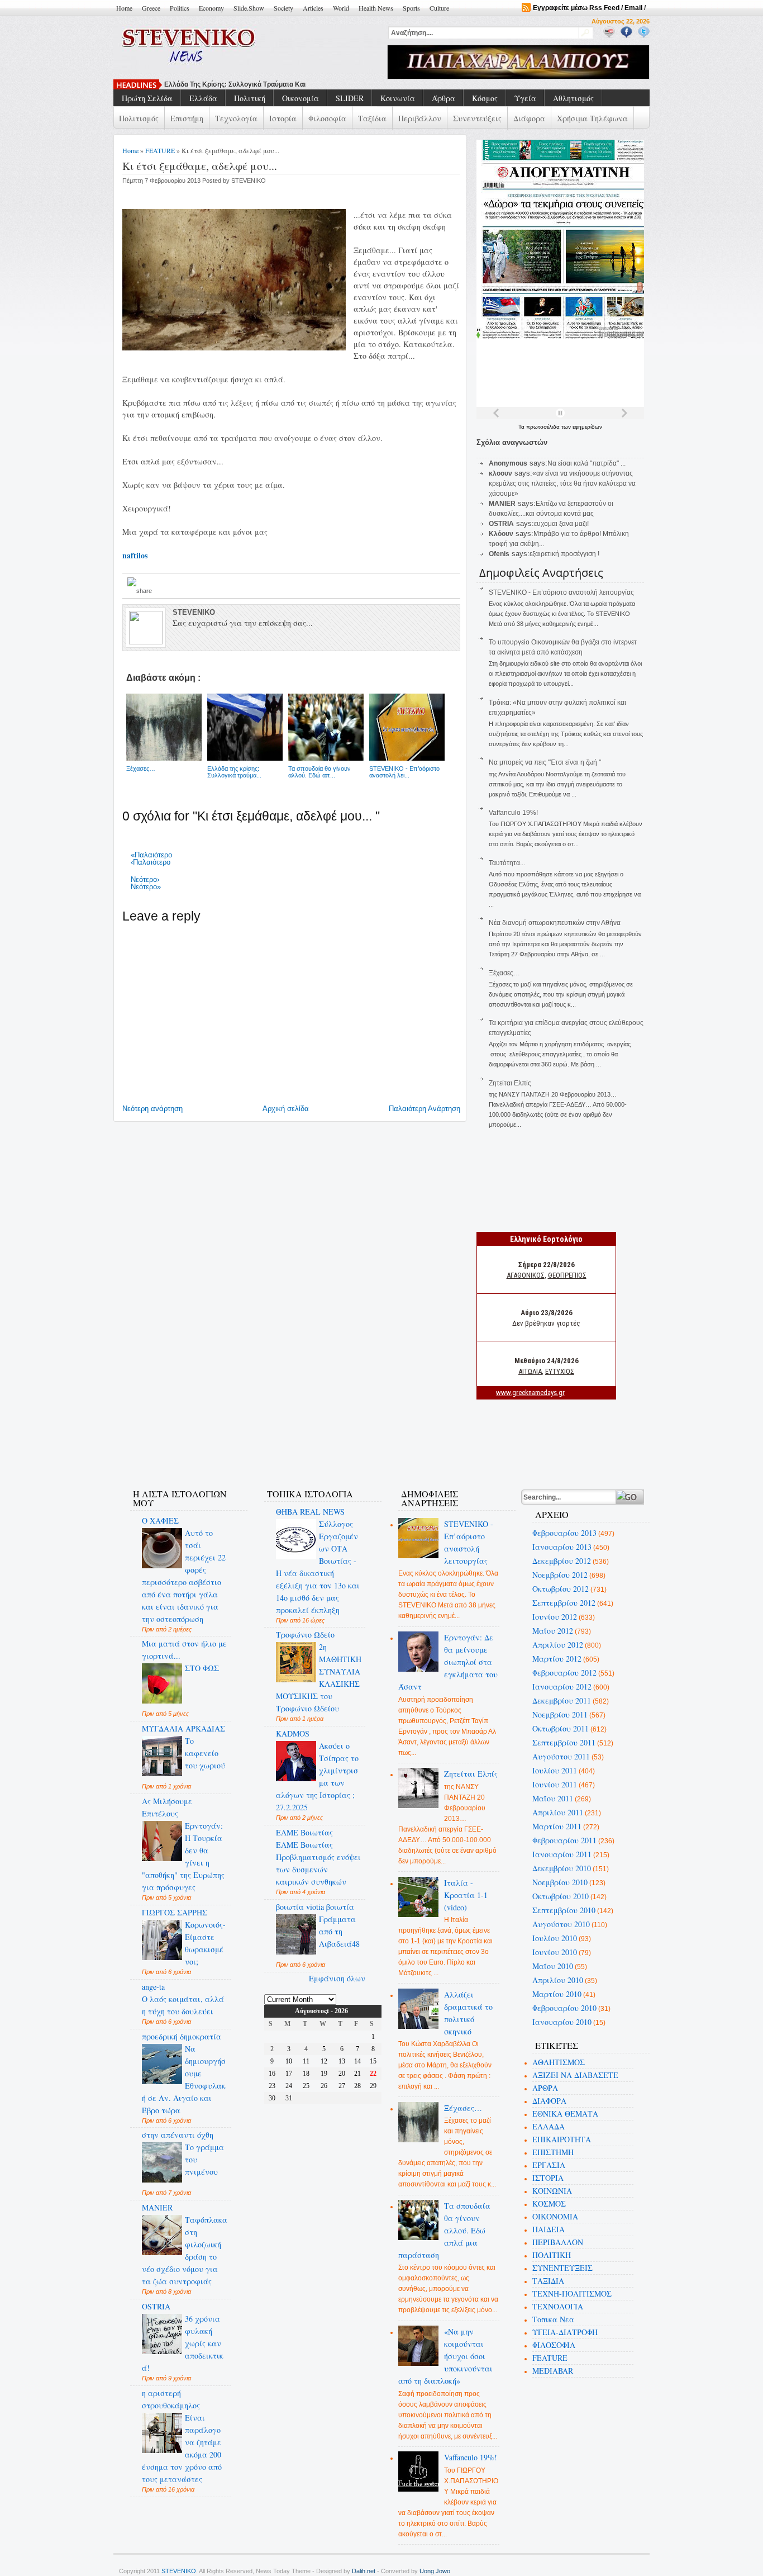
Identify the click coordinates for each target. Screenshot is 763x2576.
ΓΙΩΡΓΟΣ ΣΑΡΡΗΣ (175, 1912)
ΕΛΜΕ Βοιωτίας (304, 1832)
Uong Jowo (435, 2571)
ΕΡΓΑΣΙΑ (549, 2165)
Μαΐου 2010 (553, 1966)
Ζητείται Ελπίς (510, 1083)
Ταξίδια (372, 118)
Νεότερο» (146, 887)
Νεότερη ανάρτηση (152, 1109)
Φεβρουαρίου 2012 (564, 1673)
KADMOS (293, 1733)
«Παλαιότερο (151, 855)
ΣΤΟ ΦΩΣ (202, 1668)
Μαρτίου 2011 (557, 1826)
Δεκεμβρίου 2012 (562, 1561)
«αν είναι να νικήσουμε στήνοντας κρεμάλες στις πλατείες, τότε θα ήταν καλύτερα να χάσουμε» (562, 483)
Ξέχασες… (504, 973)
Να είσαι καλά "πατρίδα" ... (586, 463)
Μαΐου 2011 (553, 1798)
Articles (313, 8)
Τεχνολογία (236, 118)
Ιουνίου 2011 (555, 1784)
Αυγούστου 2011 (561, 1756)
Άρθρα (444, 98)
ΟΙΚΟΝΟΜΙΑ (555, 2216)
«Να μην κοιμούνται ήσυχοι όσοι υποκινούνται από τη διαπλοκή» (446, 2356)
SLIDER (350, 98)
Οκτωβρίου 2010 (561, 1896)
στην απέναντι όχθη (178, 2135)
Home (124, 8)
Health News (376, 8)
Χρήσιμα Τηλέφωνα (592, 118)
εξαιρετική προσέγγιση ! (564, 554)
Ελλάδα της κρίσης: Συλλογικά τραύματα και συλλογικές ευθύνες (267, 84)
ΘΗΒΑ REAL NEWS (310, 1512)
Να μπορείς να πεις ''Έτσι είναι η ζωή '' (545, 762)
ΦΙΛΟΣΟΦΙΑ (554, 2345)
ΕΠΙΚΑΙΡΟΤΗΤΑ (562, 2139)
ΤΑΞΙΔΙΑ (548, 2281)
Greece (151, 8)
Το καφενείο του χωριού (205, 1753)
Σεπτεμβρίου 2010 (564, 1910)
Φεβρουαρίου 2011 (564, 1840)
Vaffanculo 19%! (513, 813)
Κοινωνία (398, 98)
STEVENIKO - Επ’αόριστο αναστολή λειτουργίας (561, 592)
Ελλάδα (203, 98)
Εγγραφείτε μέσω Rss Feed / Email (588, 8)
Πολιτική (250, 98)
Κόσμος (485, 98)
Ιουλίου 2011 (555, 1770)
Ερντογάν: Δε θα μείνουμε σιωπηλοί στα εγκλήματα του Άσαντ (448, 1662)
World (341, 8)
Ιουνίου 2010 (555, 1952)
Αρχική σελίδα (286, 1109)
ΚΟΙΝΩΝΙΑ (552, 2191)
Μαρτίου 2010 (557, 1994)
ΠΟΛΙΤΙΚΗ (552, 2255)
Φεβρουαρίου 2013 (564, 1533)
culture (439, 8)
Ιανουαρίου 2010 (562, 2022)
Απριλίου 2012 (558, 1645)
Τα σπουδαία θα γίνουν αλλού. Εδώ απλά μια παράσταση (445, 2230)
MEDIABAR (553, 2371)
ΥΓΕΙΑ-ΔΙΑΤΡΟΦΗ (565, 2332)
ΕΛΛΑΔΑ (549, 2126)
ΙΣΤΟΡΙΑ (548, 2178)
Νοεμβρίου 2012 (560, 1575)
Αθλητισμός (573, 98)
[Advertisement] (322, 1444)
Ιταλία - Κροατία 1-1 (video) (466, 1895)
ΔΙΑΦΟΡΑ (549, 2101)
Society (283, 8)
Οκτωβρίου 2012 (561, 1589)
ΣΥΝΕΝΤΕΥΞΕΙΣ (562, 2268)
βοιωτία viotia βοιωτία (315, 1907)
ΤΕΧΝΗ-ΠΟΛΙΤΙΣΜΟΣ (572, 2293)
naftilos (135, 555)
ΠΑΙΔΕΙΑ (549, 2229)
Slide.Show (249, 8)
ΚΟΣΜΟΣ (549, 2203)
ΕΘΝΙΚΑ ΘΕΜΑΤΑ (565, 2114)
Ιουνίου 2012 (555, 1617)
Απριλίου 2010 (558, 1980)
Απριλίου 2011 (558, 1812)
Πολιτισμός (139, 118)
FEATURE (160, 150)
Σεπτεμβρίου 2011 (564, 1742)
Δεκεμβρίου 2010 (562, 1868)
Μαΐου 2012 (553, 1631)
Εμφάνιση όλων (337, 1978)
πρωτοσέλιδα (544, 427)
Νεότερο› (145, 879)
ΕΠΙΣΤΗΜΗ (553, 2152)
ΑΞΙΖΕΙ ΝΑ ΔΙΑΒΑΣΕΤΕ (575, 2075)
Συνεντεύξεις (477, 118)
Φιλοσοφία (327, 118)
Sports (411, 8)
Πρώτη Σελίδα (147, 98)
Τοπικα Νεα (553, 2319)
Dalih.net (364, 2571)
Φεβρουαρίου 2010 (564, 2008)
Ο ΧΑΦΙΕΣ (160, 1521)
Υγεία (525, 98)
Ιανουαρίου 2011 (562, 1854)
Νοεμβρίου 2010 (560, 1882)
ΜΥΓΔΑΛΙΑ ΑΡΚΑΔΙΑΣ (183, 1728)
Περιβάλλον (420, 118)
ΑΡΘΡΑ (545, 2088)
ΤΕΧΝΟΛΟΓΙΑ (558, 2306)
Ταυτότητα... (507, 863)
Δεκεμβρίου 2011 (562, 1700)
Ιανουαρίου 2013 (562, 1547)
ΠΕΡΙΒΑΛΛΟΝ (558, 2242)
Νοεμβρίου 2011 (560, 1714)
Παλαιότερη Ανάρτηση (425, 1109)
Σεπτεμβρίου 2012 (564, 1603)
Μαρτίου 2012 (557, 1659)
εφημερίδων (587, 427)
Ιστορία (283, 118)
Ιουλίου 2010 (555, 1938)
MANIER (157, 2207)
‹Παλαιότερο (151, 862)
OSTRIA (156, 2306)
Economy (211, 8)
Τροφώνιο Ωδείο (305, 1635)
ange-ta (153, 1987)
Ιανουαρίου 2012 (562, 1687)
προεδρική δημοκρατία (182, 2036)
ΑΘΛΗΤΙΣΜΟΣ (559, 2062)
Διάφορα (529, 118)
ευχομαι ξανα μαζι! (561, 524)
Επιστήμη (187, 118)
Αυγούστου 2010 (561, 1924)
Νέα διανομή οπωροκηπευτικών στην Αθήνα (555, 923)
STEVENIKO (179, 2571)
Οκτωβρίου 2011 (561, 1728)
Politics (180, 8)
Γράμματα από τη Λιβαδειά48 (339, 1931)
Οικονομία (301, 98)
